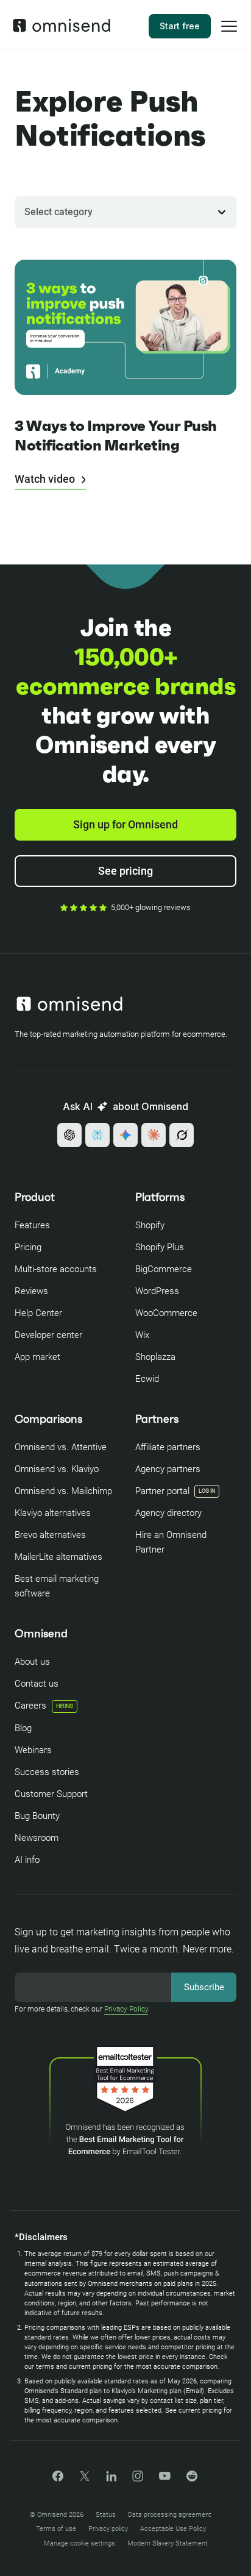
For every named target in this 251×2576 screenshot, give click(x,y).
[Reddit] (192, 2480)
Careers (44, 1706)
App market (37, 1357)
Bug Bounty (37, 1816)
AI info (27, 1860)
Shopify (150, 1225)
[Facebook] (58, 2478)
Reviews (31, 1291)
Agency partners (168, 1469)
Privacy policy (108, 2529)
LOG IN (207, 1491)
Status (106, 2515)
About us (32, 1662)
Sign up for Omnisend (125, 824)
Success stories (47, 1772)
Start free (180, 26)
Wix (142, 1335)
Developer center (48, 1335)
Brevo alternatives (50, 1535)
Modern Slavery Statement (168, 2543)
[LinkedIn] (111, 2478)
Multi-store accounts (56, 1269)
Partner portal (162, 1491)
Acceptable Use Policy (173, 2529)
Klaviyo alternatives (53, 1513)
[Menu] (229, 34)
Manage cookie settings (80, 2543)
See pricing (125, 871)
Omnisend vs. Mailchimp (63, 1491)
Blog (23, 1728)
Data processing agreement (170, 2515)
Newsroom (37, 1838)
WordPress (157, 1291)
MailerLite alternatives (58, 1557)
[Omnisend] (62, 29)
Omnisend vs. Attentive (61, 1447)
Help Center (38, 1313)
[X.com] (85, 2480)
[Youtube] (165, 2477)
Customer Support (51, 1794)
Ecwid (147, 1379)
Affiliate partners (168, 1447)
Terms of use (56, 2529)
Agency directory (168, 1513)
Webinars (33, 1750)
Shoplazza (155, 1357)
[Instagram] (138, 2480)
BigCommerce (164, 1269)
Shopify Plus (160, 1247)
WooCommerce (166, 1313)
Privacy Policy (126, 2009)
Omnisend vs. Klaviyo (57, 1469)
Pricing (28, 1247)
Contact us (37, 1684)
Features (32, 1225)
